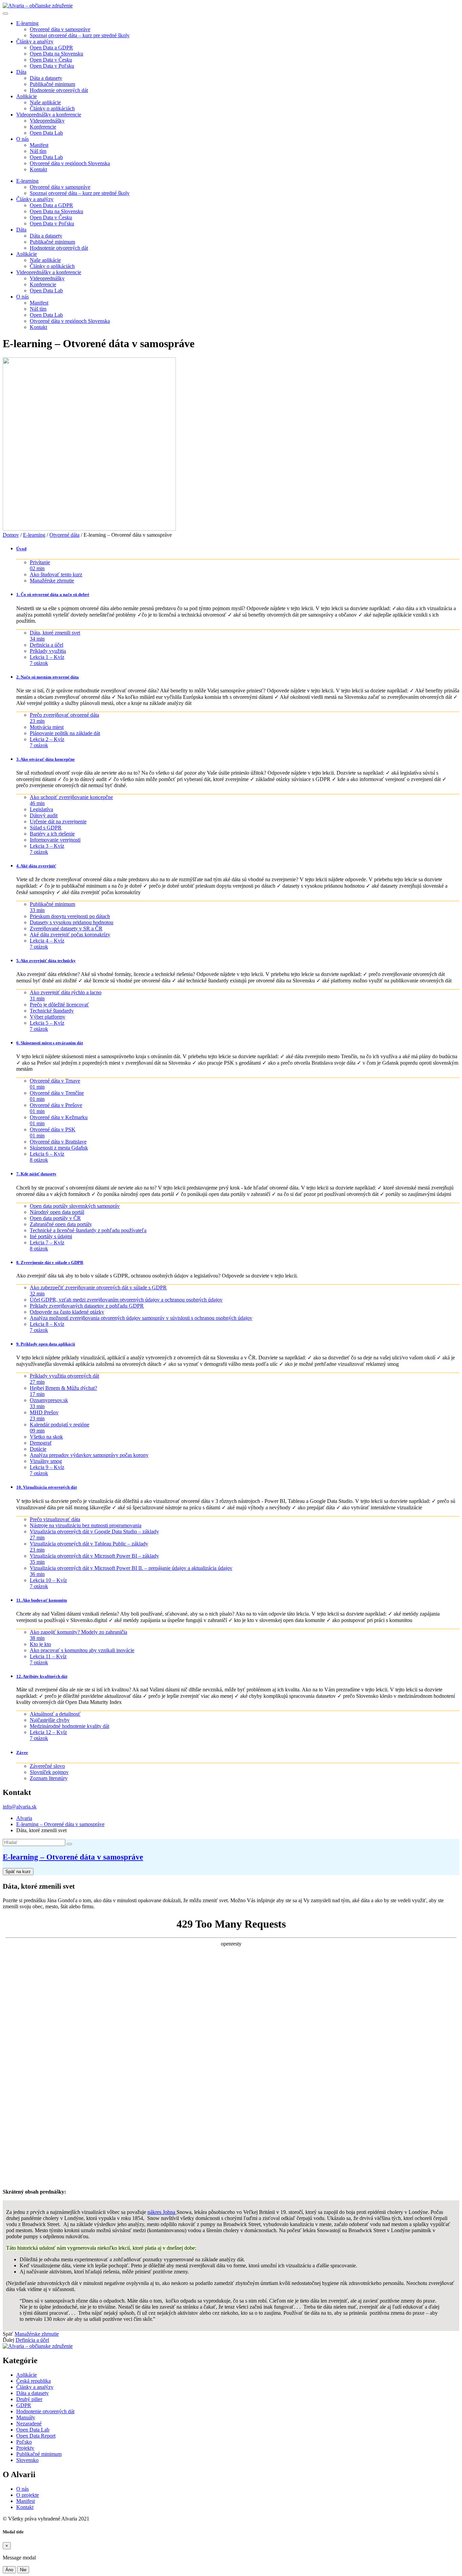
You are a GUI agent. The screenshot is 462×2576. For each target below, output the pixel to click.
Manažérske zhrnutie (37, 2334)
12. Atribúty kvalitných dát (42, 1676)
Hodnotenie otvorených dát (59, 90)
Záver (22, 1752)
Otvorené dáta (64, 535)
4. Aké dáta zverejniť (36, 866)
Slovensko (27, 2460)
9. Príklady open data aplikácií (46, 1344)
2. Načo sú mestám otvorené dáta (48, 677)
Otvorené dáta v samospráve (60, 29)
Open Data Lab (46, 133)
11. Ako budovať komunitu (42, 1600)
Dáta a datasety (46, 78)
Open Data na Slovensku (56, 54)
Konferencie (43, 127)
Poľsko (24, 2442)
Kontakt (38, 169)
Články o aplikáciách (52, 108)
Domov (11, 535)
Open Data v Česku (51, 60)
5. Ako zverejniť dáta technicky (46, 961)
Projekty (25, 2448)
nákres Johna (162, 2212)
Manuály (26, 2417)
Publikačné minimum (52, 84)
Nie (23, 2570)
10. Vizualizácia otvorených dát (47, 1487)
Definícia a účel (32, 2340)
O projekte (28, 2495)
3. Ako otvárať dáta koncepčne (45, 759)
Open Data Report (36, 2436)
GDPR (24, 2405)
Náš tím (38, 151)
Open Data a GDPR (51, 48)
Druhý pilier (29, 2399)
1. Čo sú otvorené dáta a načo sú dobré (53, 594)
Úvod (21, 549)
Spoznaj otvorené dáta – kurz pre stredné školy (80, 35)
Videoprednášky (47, 121)
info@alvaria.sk (20, 1807)
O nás (22, 139)
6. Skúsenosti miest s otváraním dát (50, 1043)
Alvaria (24, 1818)
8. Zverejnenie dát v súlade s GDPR (50, 1262)
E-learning (27, 23)
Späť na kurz (18, 1872)
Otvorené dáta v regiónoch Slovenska (70, 163)
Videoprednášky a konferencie (49, 115)
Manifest (39, 145)
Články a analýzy (35, 41)
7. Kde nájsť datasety (36, 1174)
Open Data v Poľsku (52, 66)
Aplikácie (27, 96)
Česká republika (33, 2381)
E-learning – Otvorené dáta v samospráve (60, 1824)
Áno (9, 2570)
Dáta (21, 72)
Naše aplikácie (45, 102)
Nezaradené (29, 2424)
